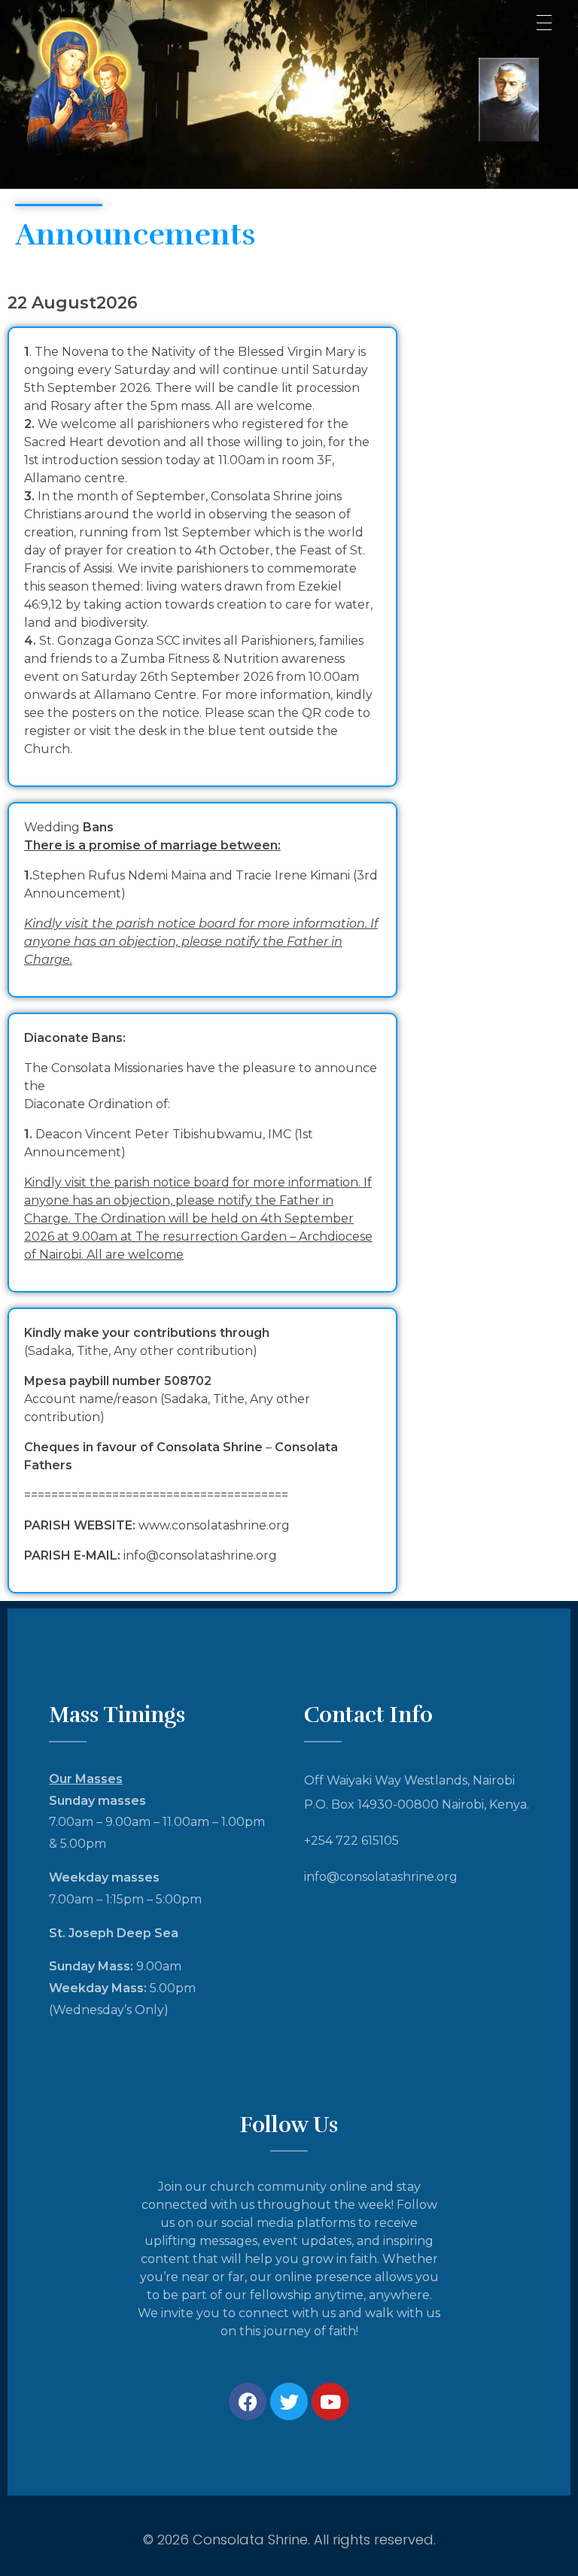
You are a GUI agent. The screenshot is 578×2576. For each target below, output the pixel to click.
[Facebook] (248, 2401)
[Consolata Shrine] (105, 92)
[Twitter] (289, 2401)
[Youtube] (330, 2401)
